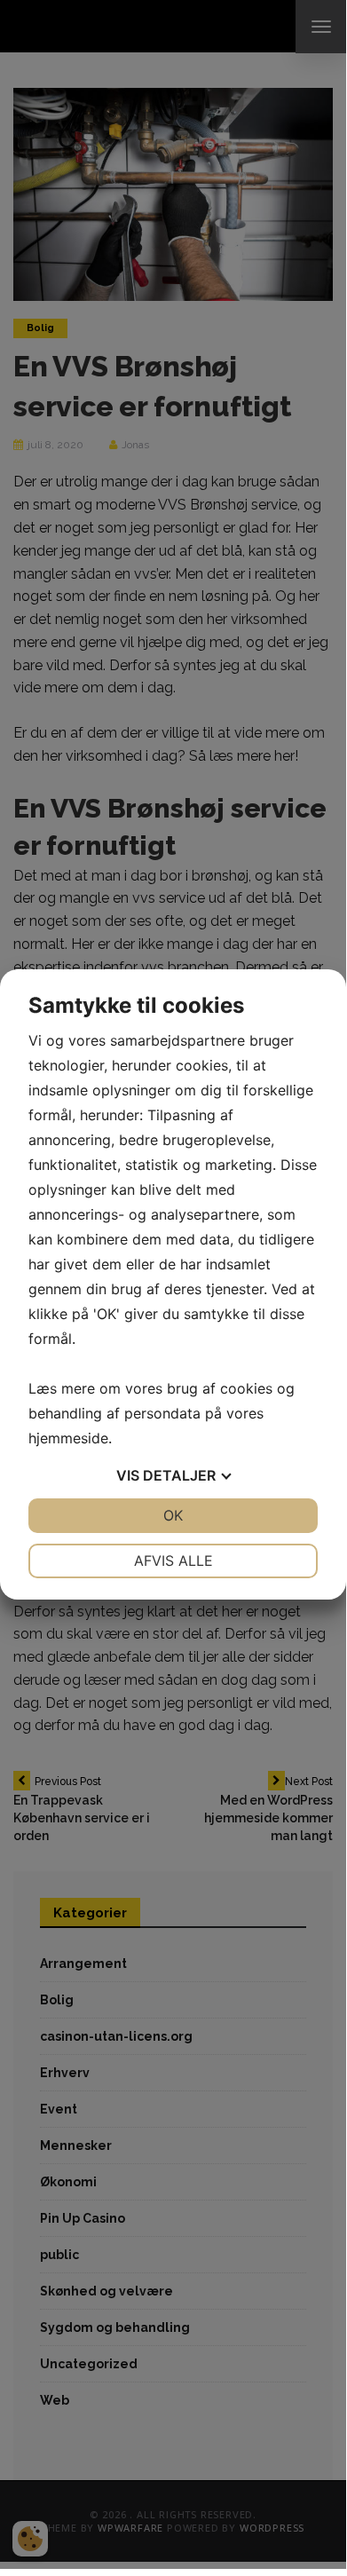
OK (173, 1515)
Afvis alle (173, 1561)
